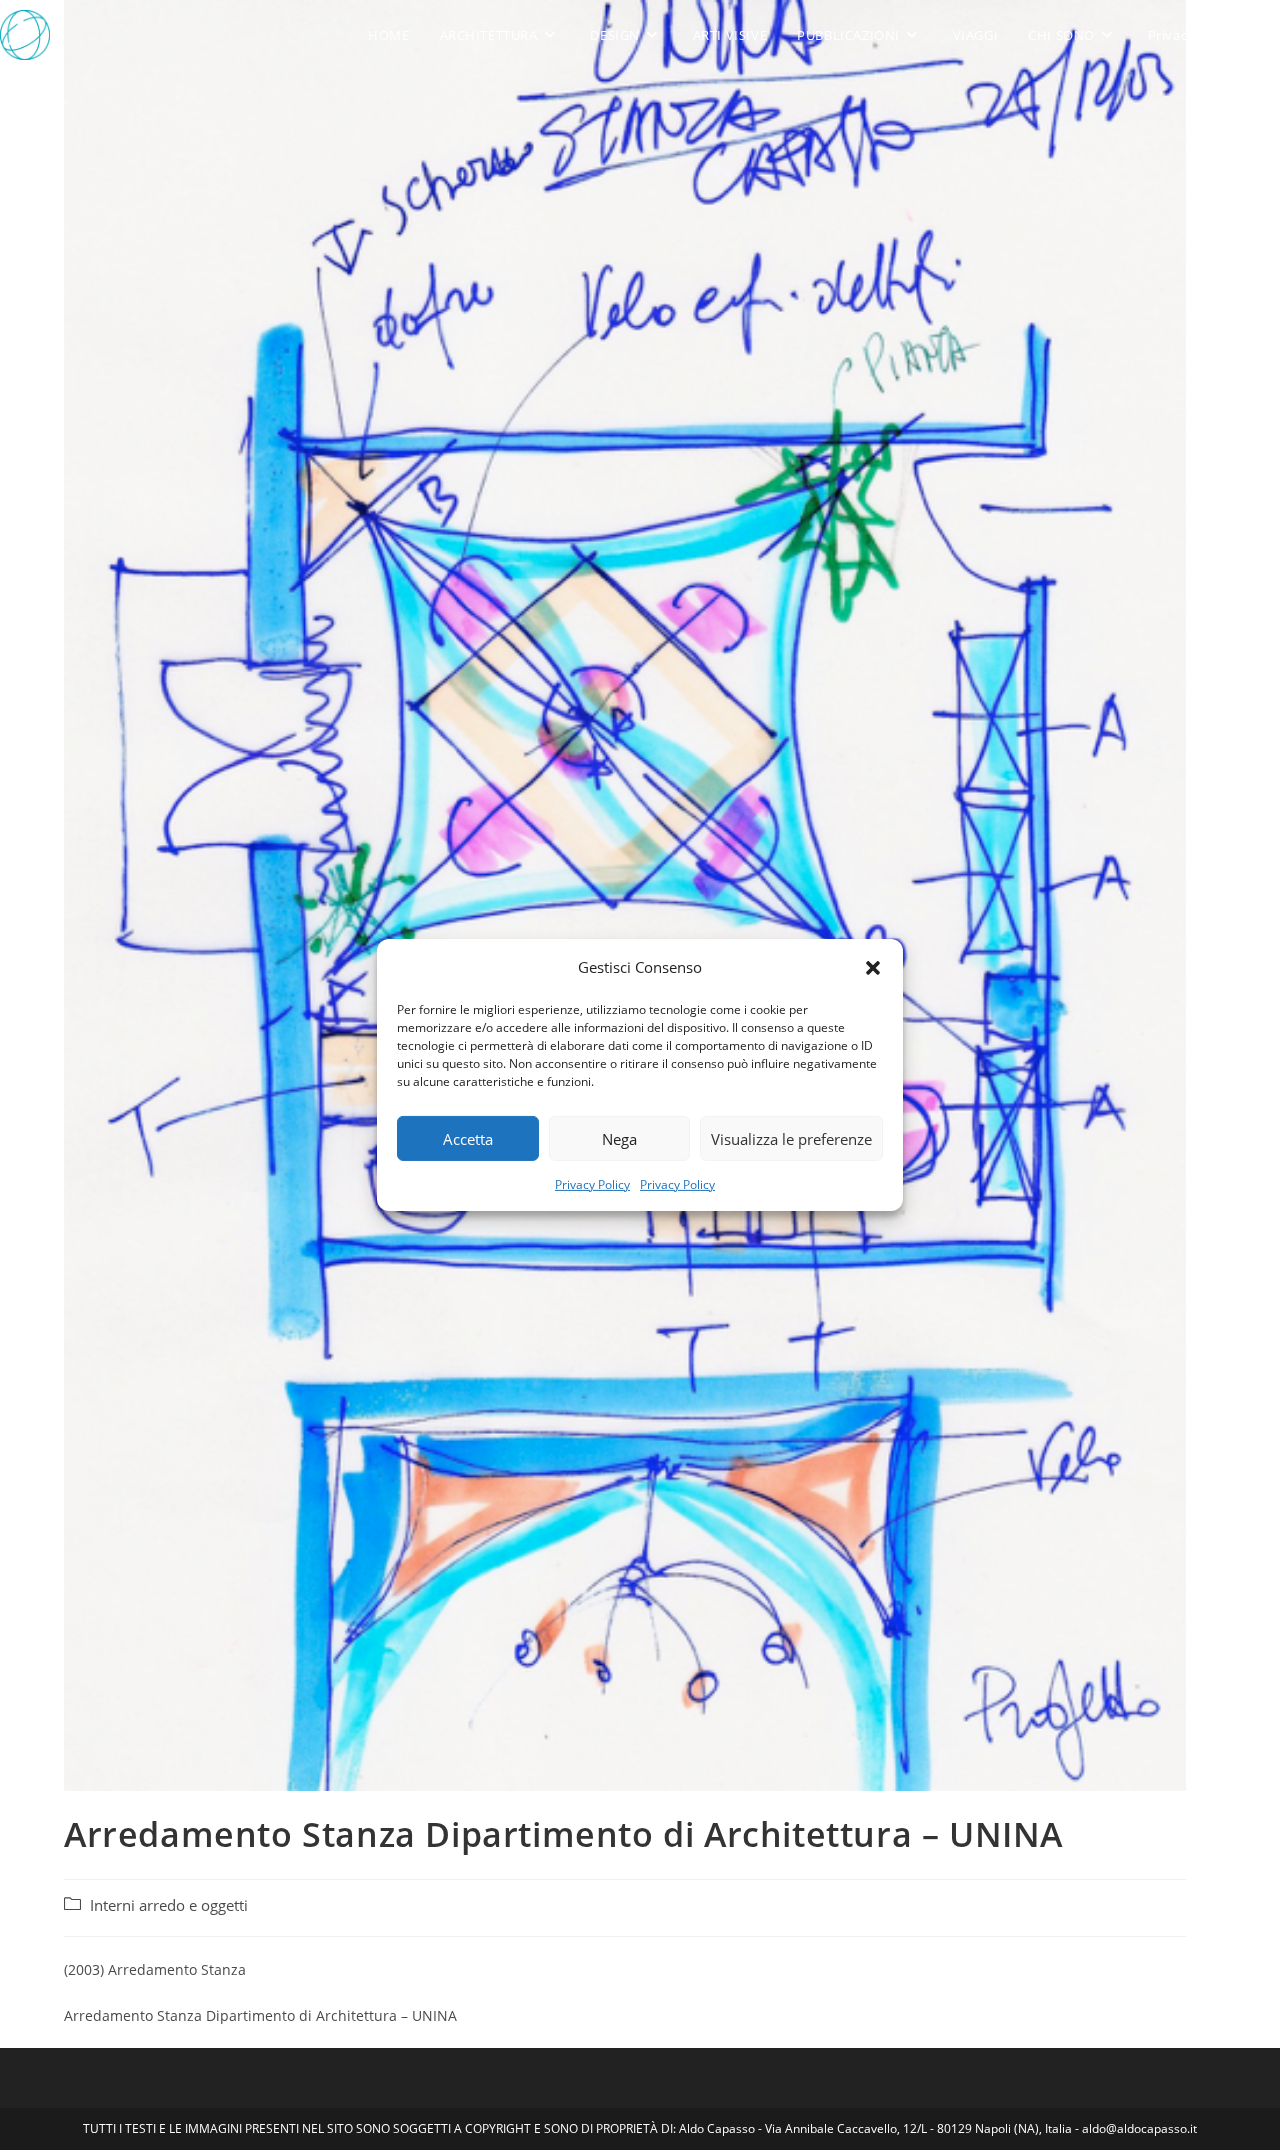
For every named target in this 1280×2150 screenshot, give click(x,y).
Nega (619, 1138)
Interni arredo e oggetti (169, 1905)
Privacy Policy (592, 1184)
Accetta (468, 1138)
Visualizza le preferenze (791, 1138)
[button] (873, 967)
